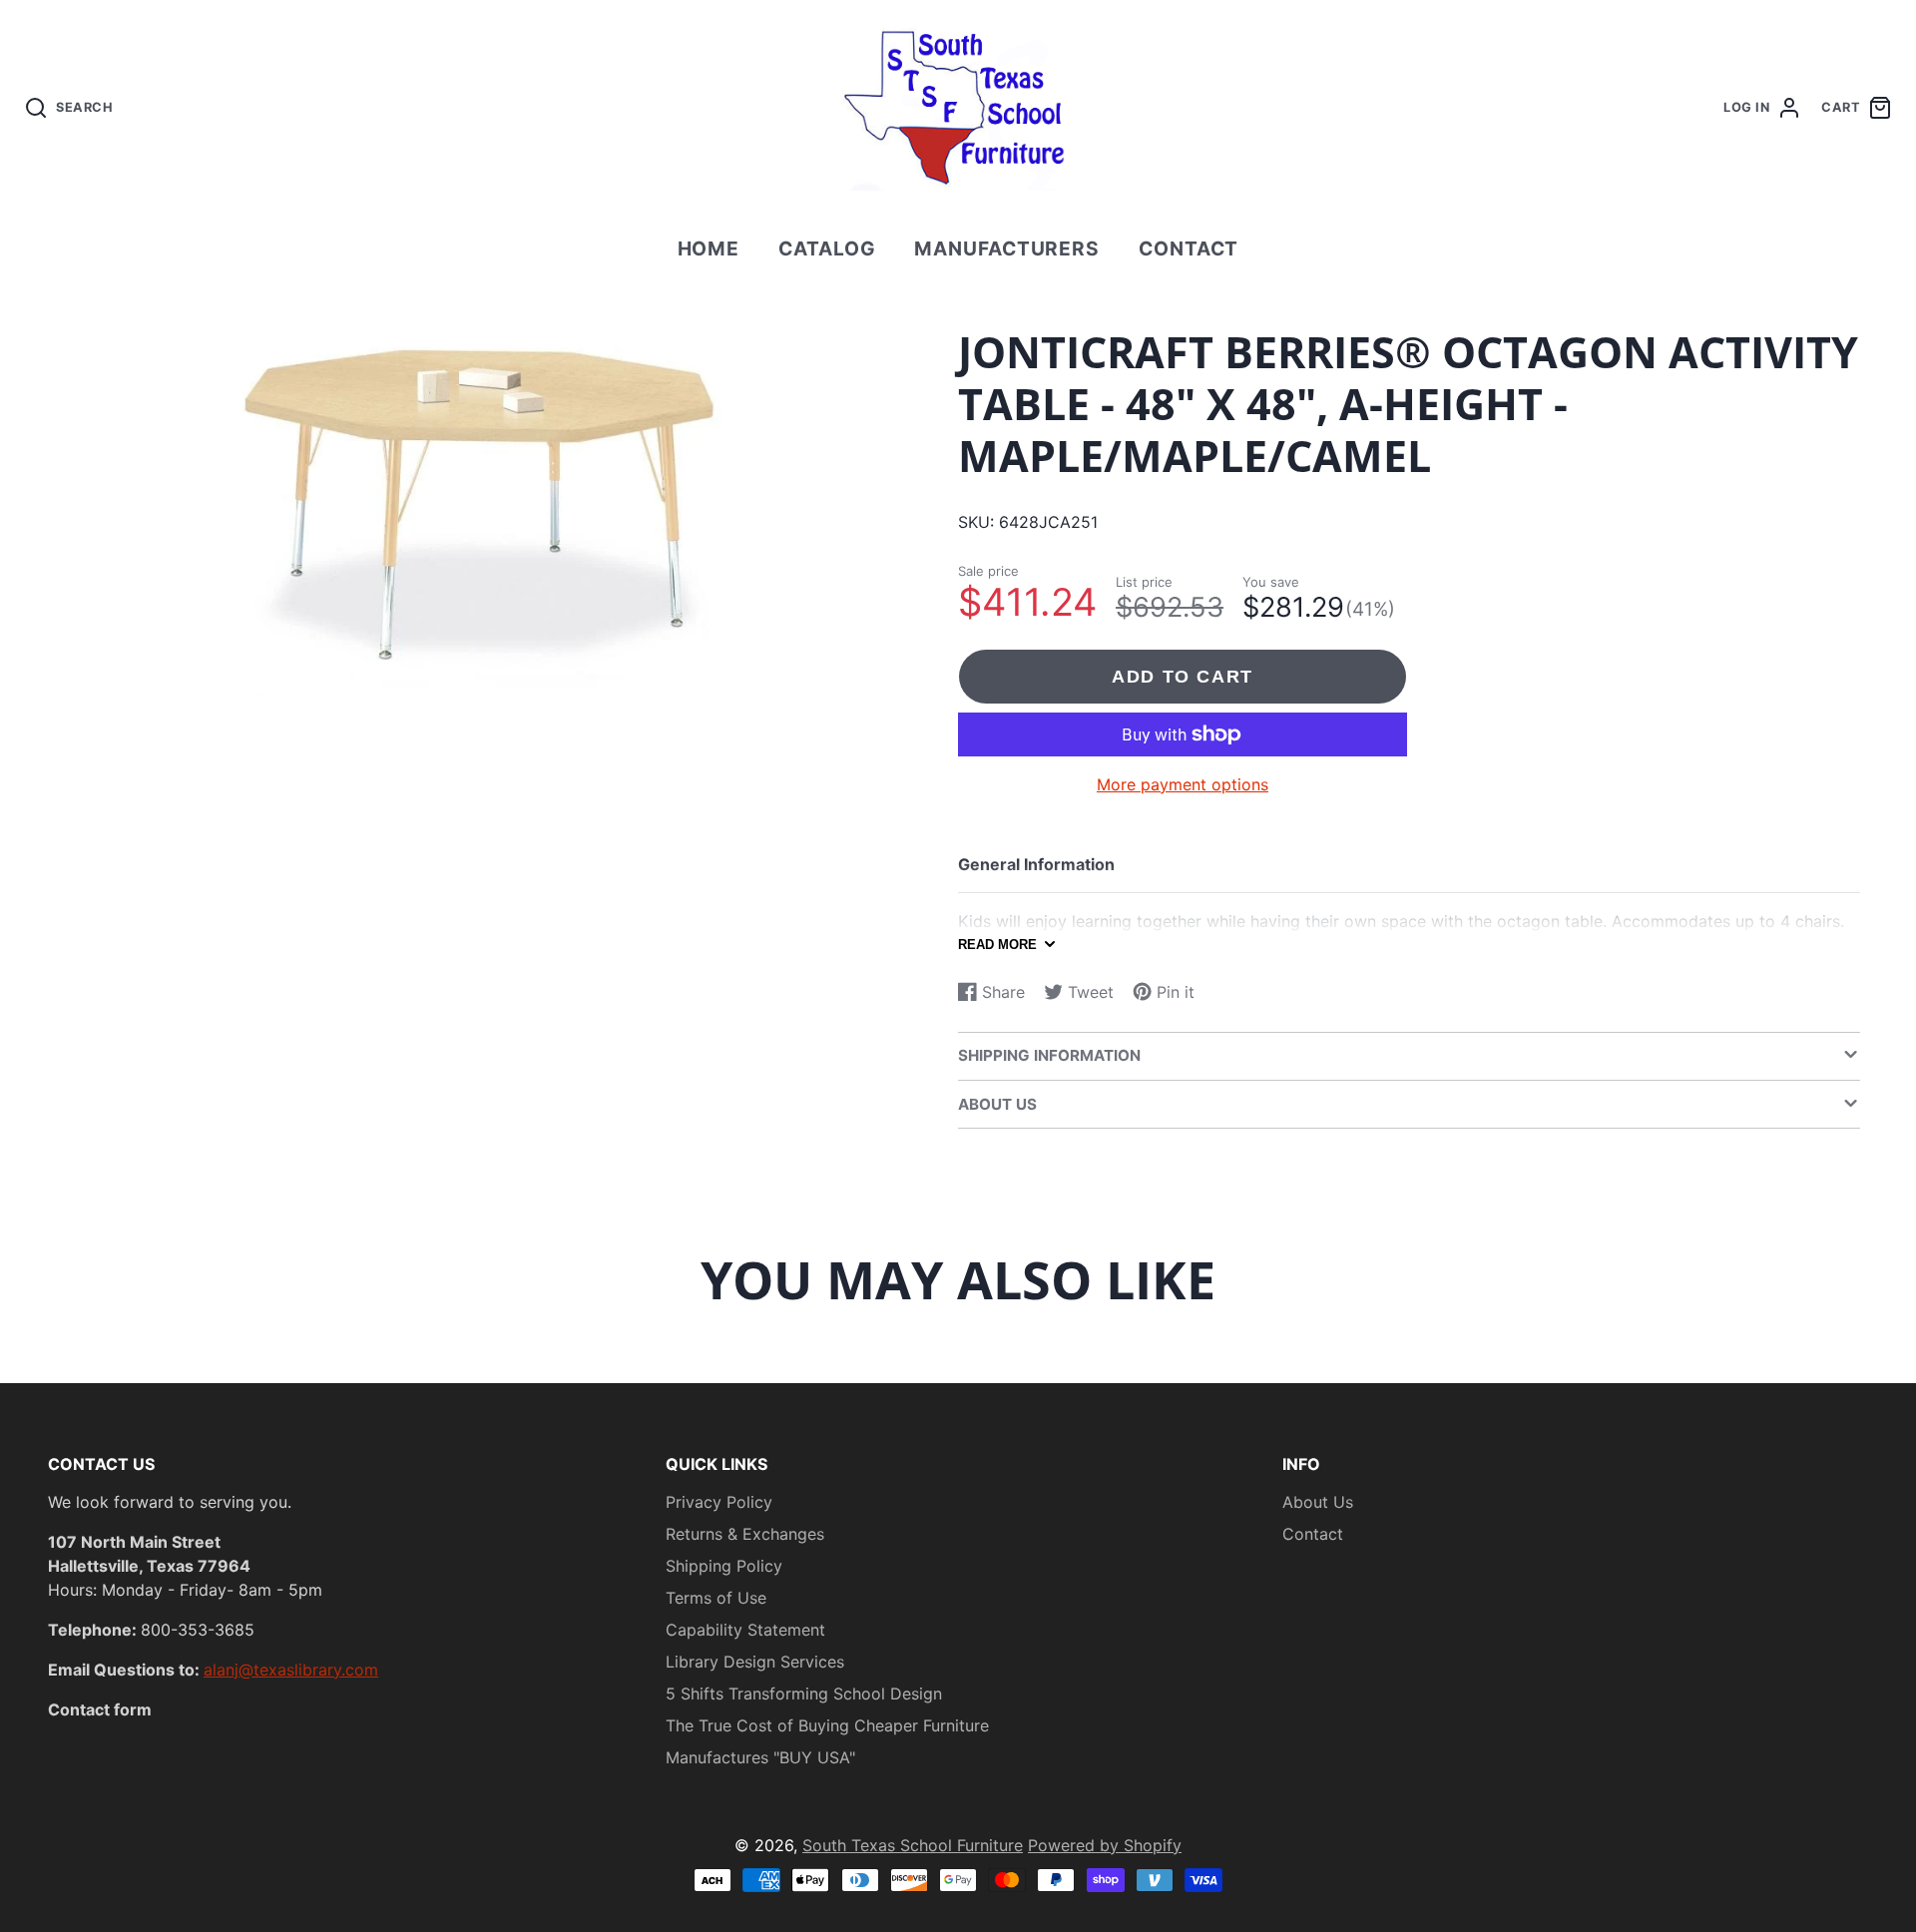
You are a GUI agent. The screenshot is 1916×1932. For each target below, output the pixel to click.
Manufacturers (1007, 248)
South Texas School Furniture (913, 1845)
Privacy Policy (719, 1502)
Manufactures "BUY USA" (760, 1757)
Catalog (827, 248)
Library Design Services (755, 1662)
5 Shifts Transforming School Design (804, 1693)
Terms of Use (716, 1598)
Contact (1189, 248)
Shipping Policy (724, 1566)
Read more (997, 945)
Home (709, 248)
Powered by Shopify (1105, 1845)
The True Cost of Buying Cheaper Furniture (827, 1725)
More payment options (1183, 784)
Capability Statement (745, 1630)
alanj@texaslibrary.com (291, 1670)
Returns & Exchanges (745, 1534)
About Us (1318, 1502)
